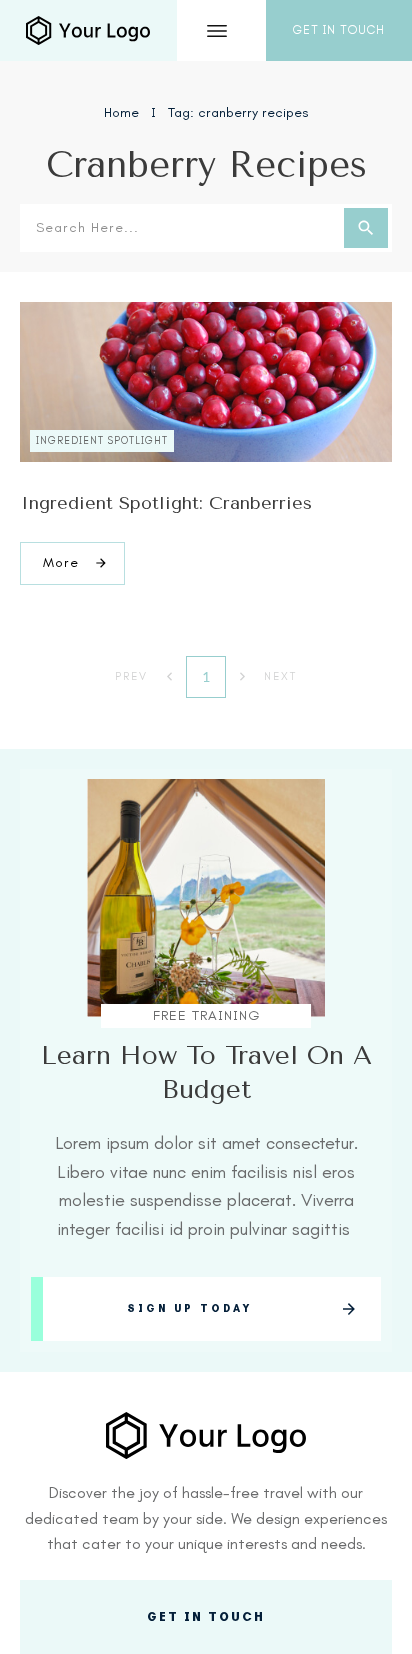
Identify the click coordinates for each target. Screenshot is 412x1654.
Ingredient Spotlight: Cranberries (166, 503)
